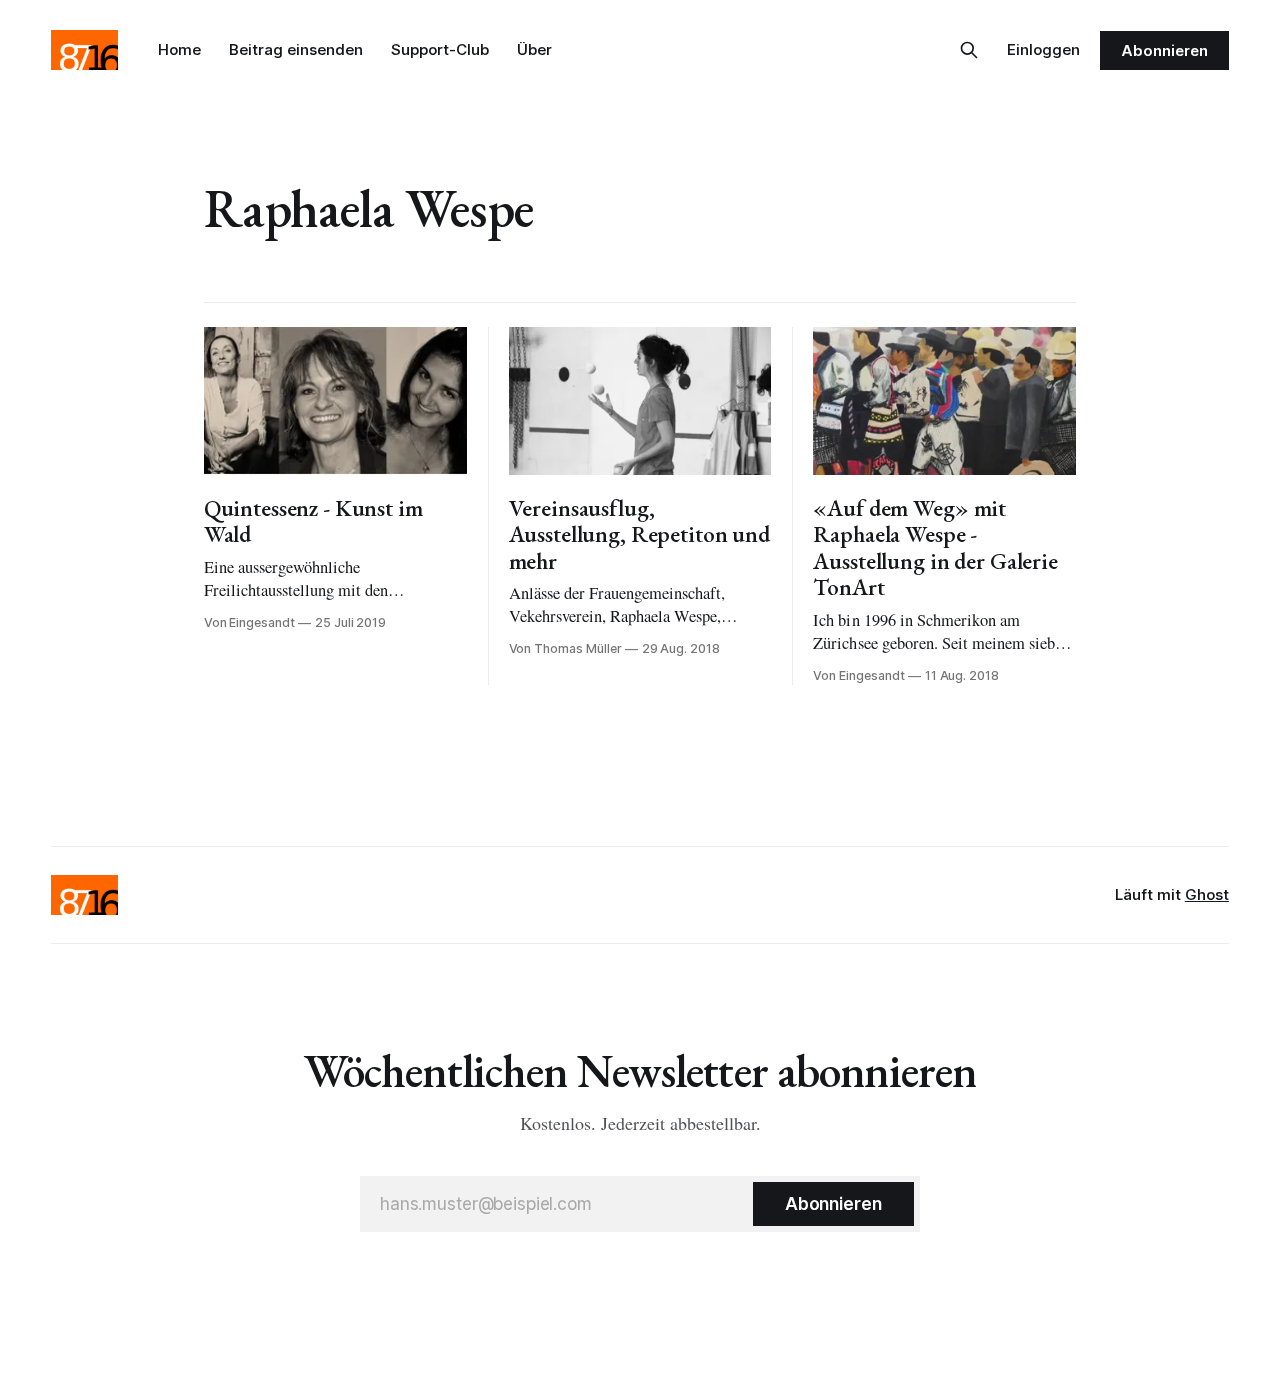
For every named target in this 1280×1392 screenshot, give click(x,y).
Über (534, 49)
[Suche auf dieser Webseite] (969, 50)
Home (179, 49)
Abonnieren (1164, 50)
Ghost (1207, 894)
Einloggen (1043, 49)
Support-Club (440, 49)
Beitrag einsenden (296, 49)
